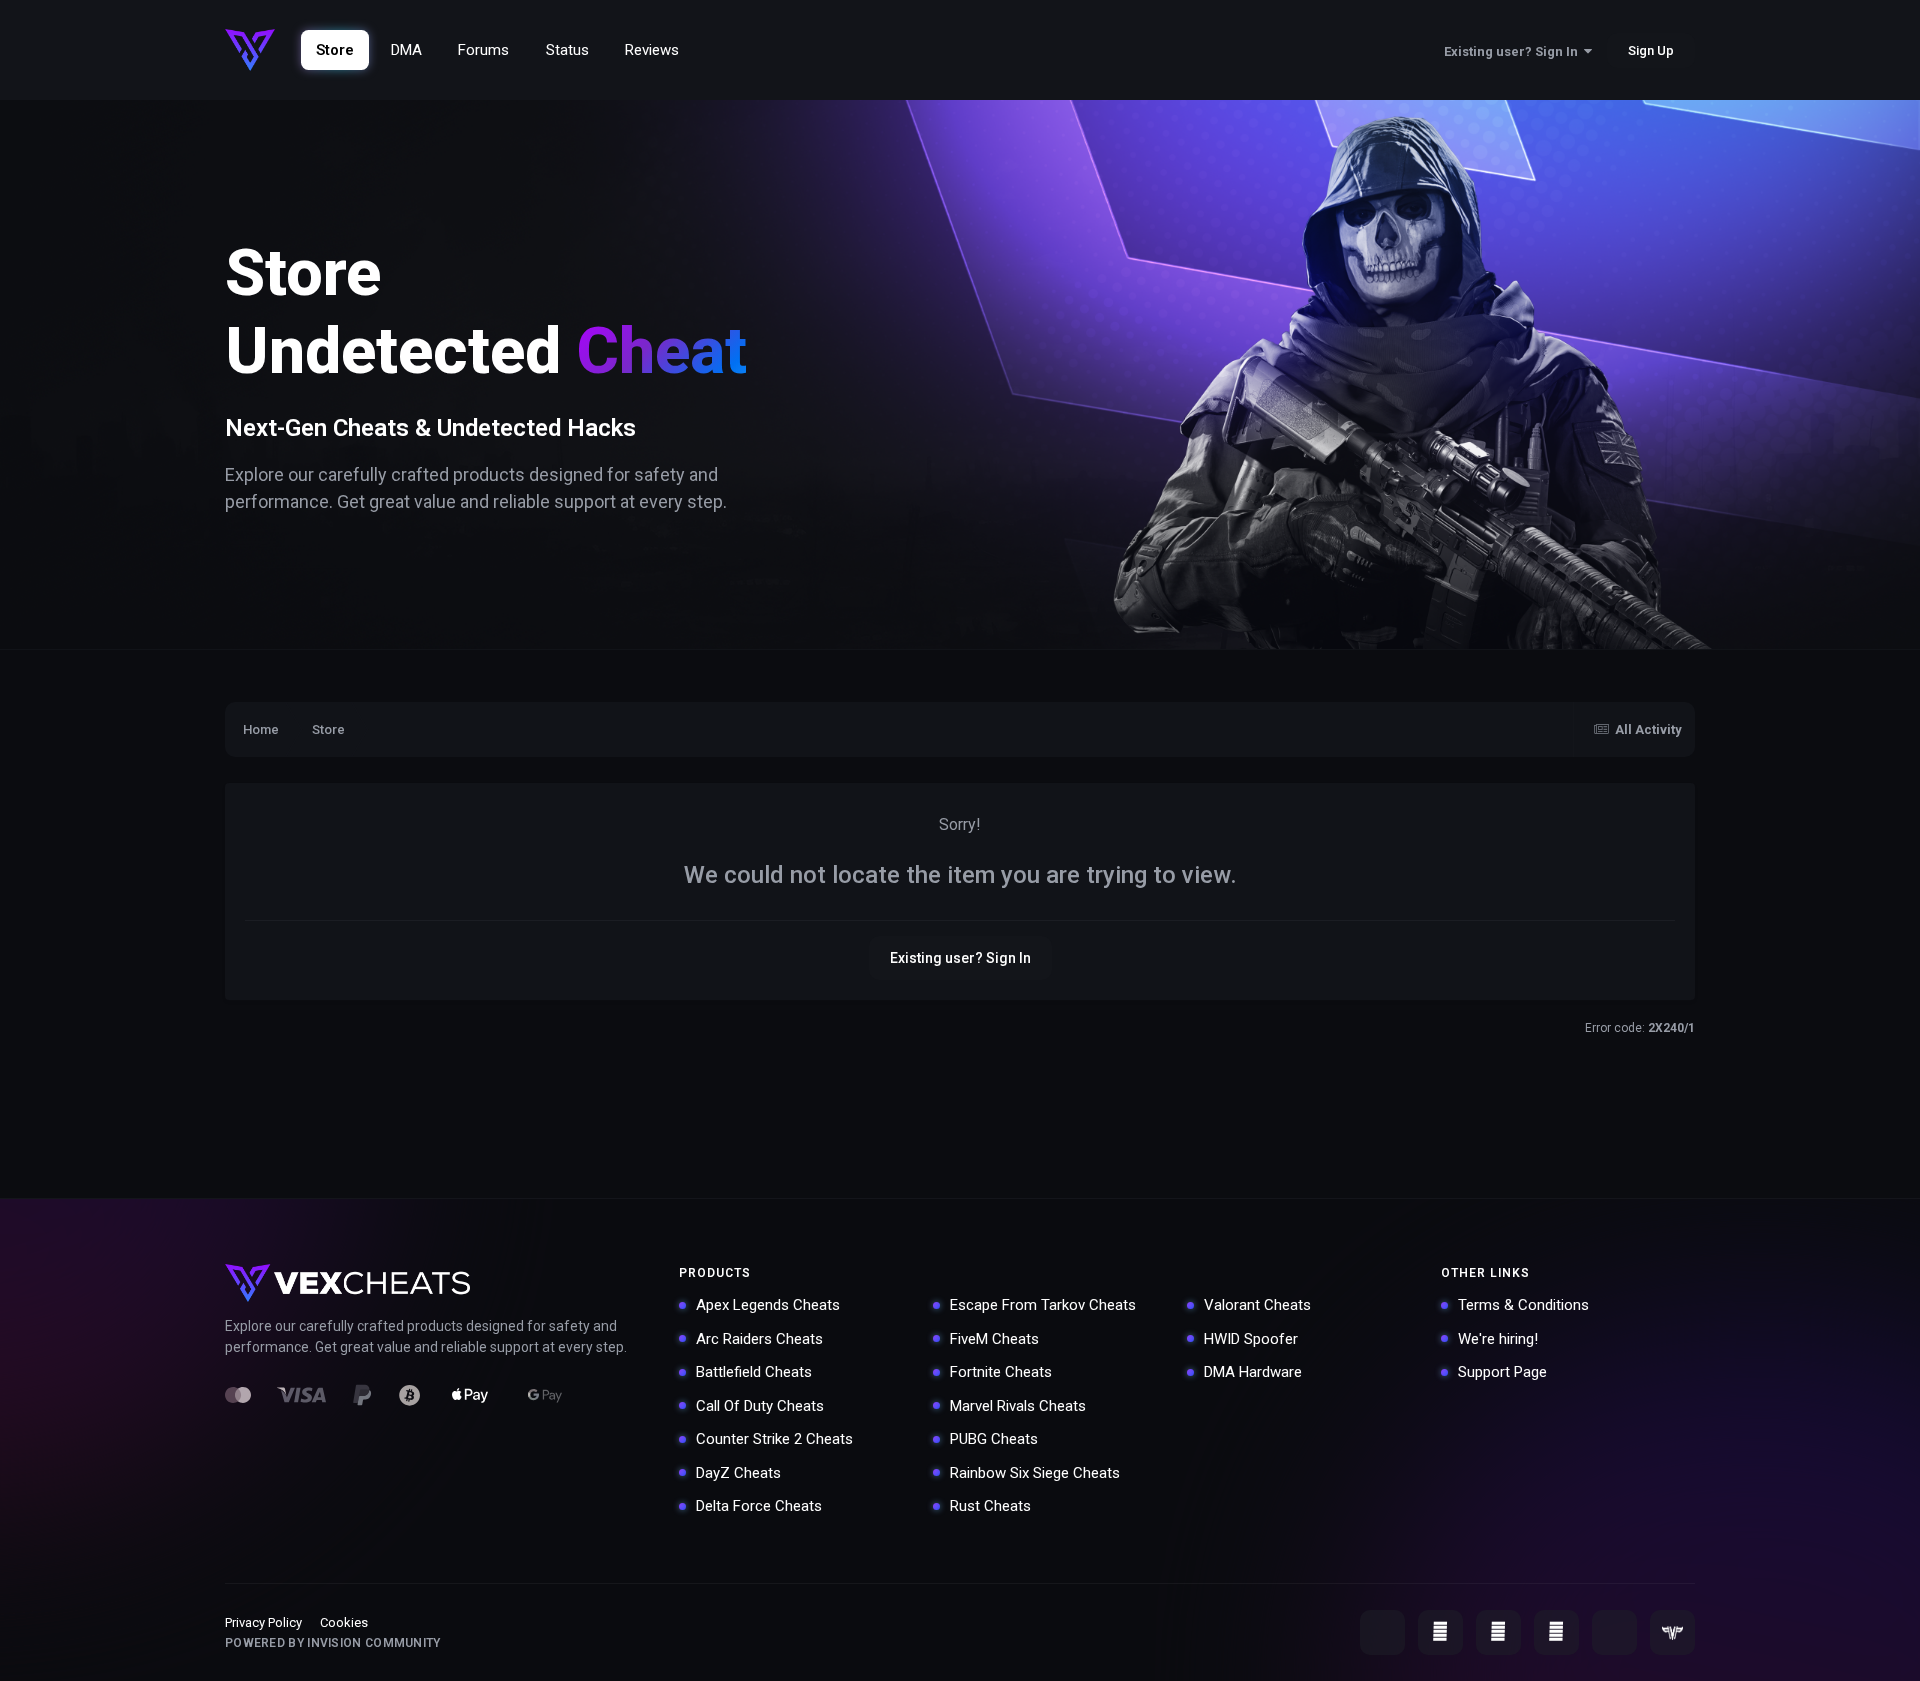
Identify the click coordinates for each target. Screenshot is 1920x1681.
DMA (406, 50)
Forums (483, 50)
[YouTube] (1440, 1632)
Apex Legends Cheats (768, 1305)
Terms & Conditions (1523, 1305)
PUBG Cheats (994, 1439)
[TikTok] (1614, 1632)
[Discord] (1382, 1632)
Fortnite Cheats (1001, 1372)
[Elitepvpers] (1672, 1632)
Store (335, 50)
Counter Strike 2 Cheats (774, 1439)
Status (567, 50)
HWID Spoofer (1251, 1339)
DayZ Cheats (738, 1473)
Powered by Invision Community (333, 1643)
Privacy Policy (263, 1622)
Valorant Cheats (1257, 1305)
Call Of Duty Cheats (760, 1406)
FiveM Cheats (994, 1339)
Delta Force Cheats (759, 1506)
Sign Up (1651, 50)
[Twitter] (1498, 1632)
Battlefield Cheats (754, 1372)
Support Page (1502, 1372)
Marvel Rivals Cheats (1018, 1406)
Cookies (344, 1622)
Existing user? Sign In (1514, 51)
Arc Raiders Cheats (759, 1339)
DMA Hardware (1253, 1372)
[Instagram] (1556, 1632)
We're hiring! (1498, 1339)
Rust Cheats (990, 1506)
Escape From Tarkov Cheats (1043, 1305)
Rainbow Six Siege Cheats (1035, 1473)
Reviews (652, 50)
